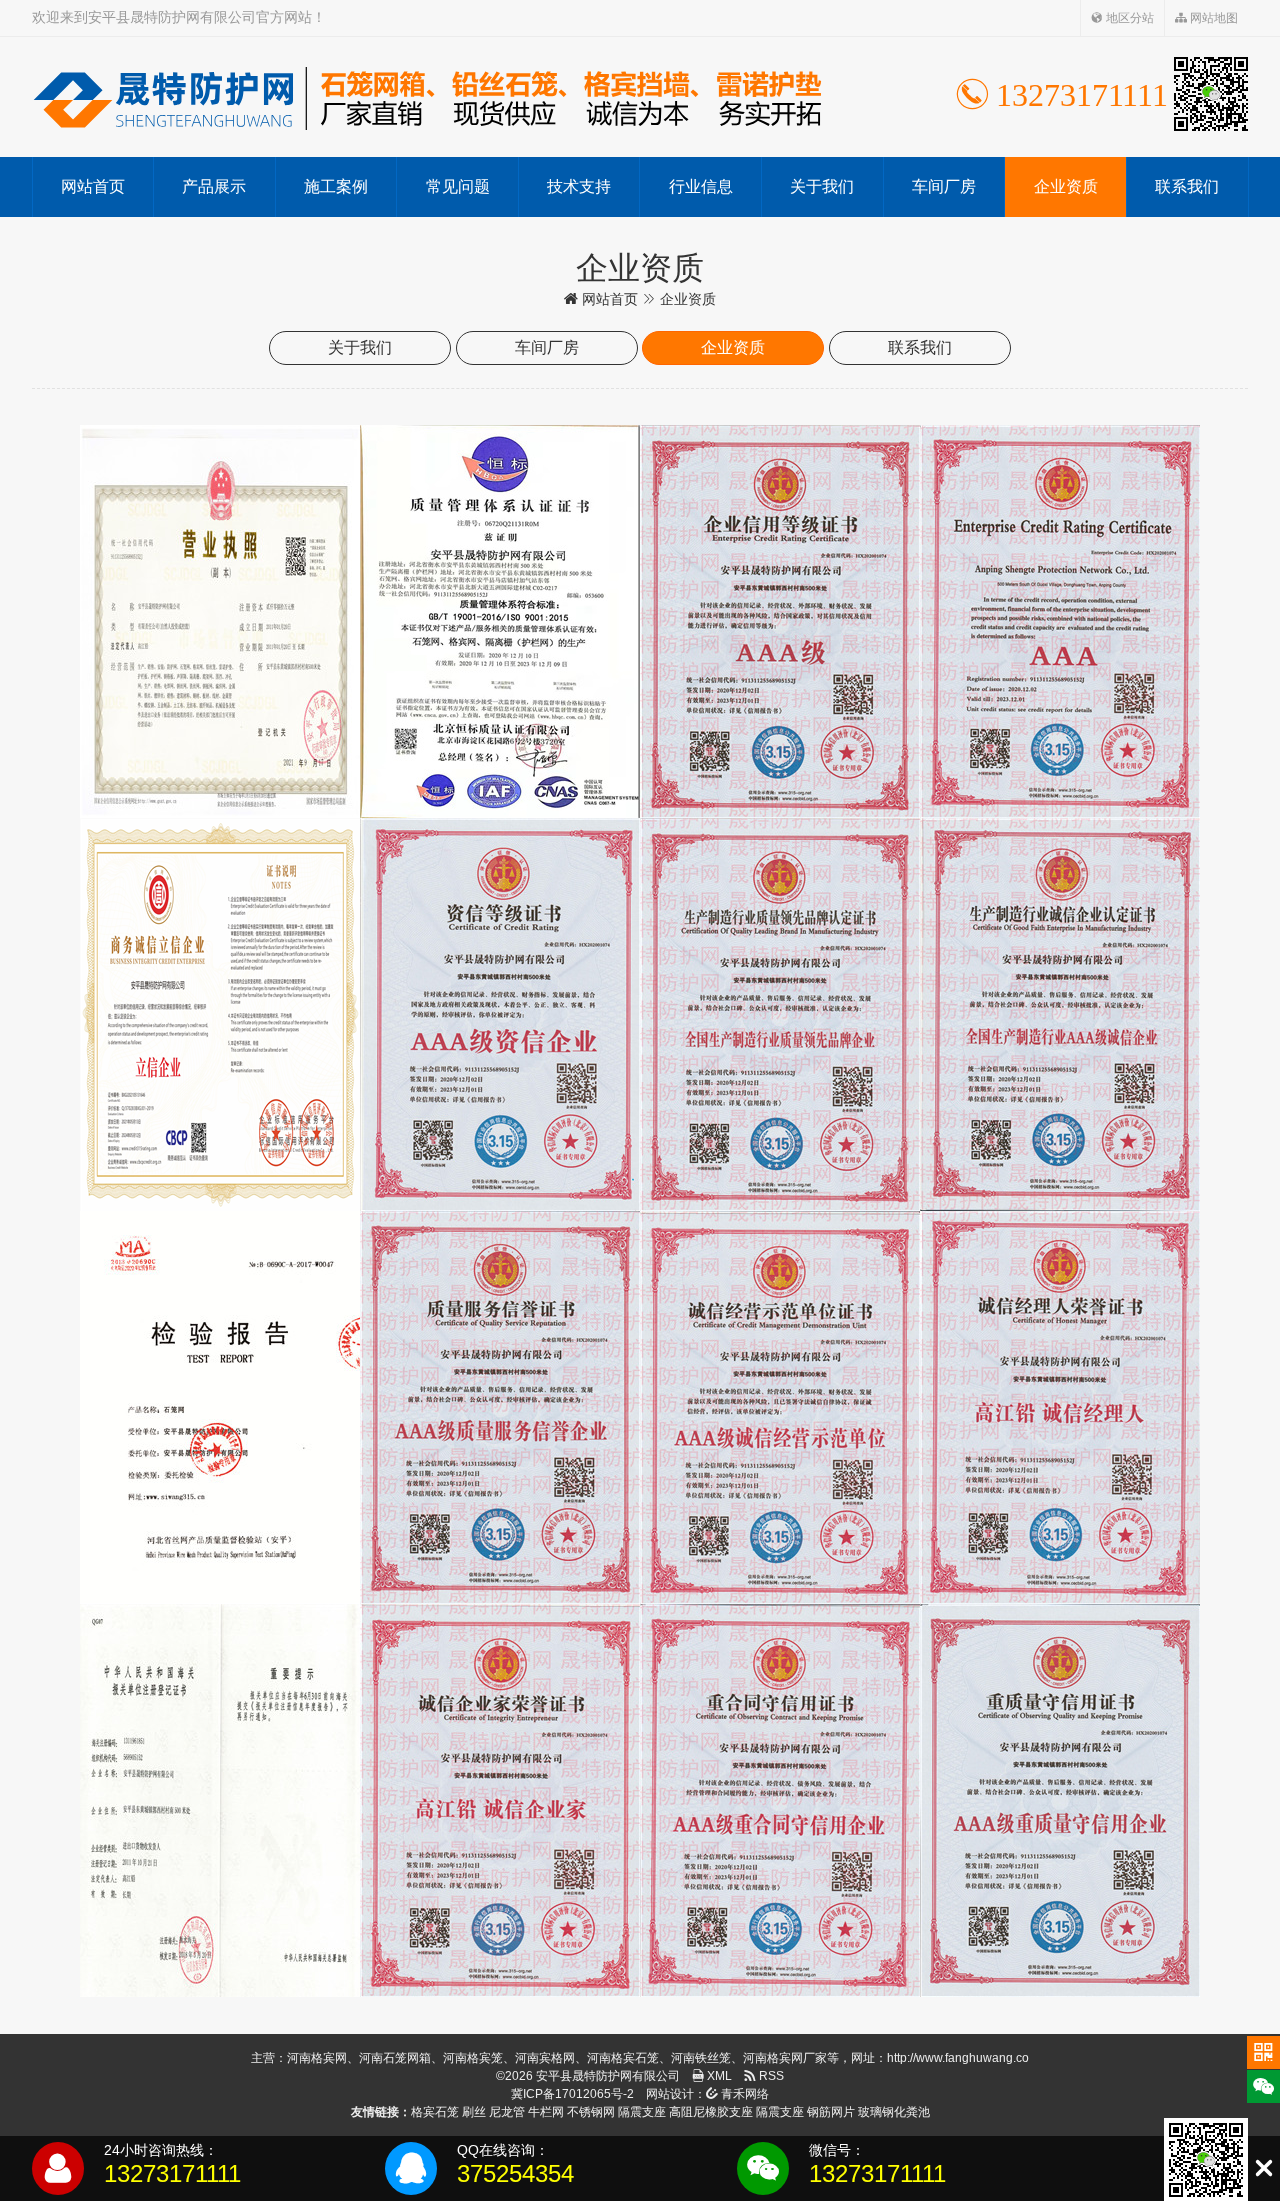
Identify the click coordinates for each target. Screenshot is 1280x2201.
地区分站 (1128, 18)
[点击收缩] (1263, 2168)
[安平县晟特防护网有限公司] (427, 97)
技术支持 (579, 186)
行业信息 (701, 186)
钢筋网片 (831, 2112)
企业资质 (1066, 186)
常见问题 (458, 186)
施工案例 (336, 186)
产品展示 (214, 186)
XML (718, 2076)
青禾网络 (743, 2094)
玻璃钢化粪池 (894, 2112)
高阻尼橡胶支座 (711, 2112)
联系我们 (1187, 186)
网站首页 (93, 186)
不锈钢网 (591, 2112)
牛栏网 (546, 2112)
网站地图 (1212, 18)
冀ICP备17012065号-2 (572, 2094)
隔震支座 (642, 2112)
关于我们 (822, 186)
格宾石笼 (435, 2112)
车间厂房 (944, 186)
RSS (770, 2076)
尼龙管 (507, 2112)
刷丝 (474, 2112)
